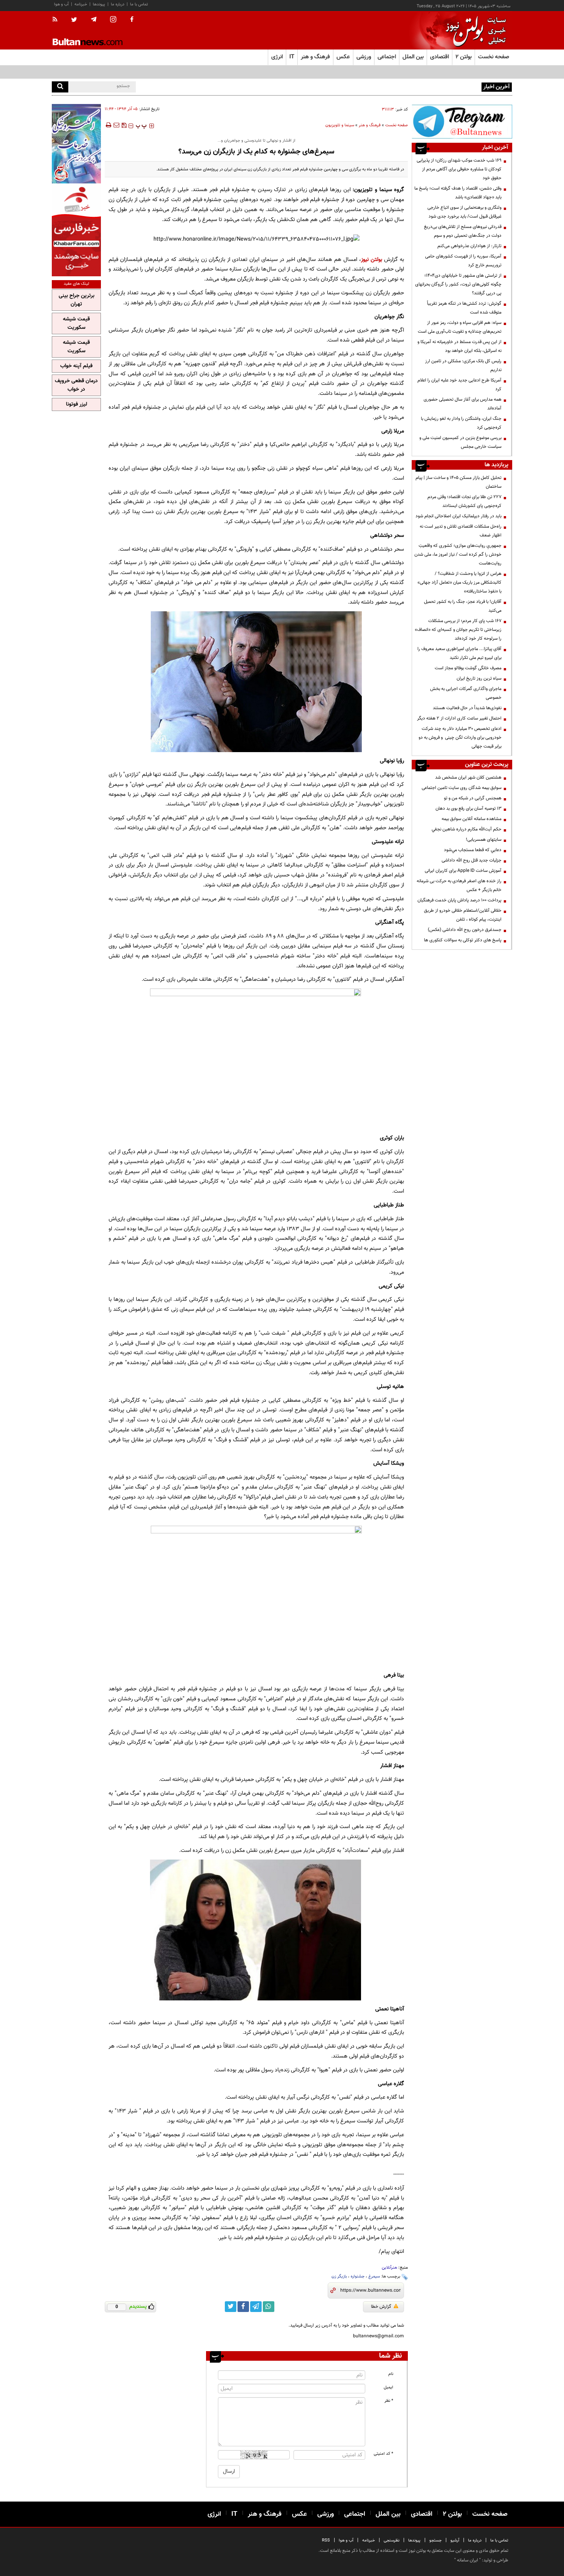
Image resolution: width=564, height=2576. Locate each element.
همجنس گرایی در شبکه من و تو (473, 798)
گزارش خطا (381, 2307)
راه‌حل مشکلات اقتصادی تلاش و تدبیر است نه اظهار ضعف (461, 531)
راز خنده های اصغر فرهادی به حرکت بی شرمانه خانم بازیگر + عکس (459, 885)
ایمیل (388, 2387)
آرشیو (455, 2541)
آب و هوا (61, 4)
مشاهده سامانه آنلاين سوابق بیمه (472, 819)
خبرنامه (81, 4)
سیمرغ (374, 2276)
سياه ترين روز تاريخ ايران (479, 678)
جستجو (435, 2541)
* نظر (389, 2401)
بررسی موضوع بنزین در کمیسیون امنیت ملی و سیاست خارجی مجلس (460, 442)
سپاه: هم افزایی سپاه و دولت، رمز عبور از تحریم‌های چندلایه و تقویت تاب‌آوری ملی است (460, 327)
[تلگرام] (462, 121)
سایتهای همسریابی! (484, 840)
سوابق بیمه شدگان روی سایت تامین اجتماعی (462, 788)
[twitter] (74, 20)
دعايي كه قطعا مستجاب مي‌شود (473, 850)
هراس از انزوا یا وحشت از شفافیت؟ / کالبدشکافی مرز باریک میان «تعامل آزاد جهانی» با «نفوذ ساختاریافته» (459, 583)
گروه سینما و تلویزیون (379, 190)
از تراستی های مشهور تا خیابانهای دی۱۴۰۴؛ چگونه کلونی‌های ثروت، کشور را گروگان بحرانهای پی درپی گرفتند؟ (458, 284)
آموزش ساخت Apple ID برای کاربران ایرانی (463, 871)
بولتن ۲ (463, 57)
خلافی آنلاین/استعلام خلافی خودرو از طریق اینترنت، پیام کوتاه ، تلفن (463, 915)
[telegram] (94, 20)
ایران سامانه (468, 2560)
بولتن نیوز (372, 260)
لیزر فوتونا (77, 404)
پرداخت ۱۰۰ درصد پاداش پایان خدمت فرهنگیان (459, 900)
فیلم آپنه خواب (76, 366)
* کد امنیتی (383, 2454)
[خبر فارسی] (76, 231)
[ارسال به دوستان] (116, 125)
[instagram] (113, 20)
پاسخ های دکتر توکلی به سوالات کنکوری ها (463, 940)
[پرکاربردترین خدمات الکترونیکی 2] (76, 144)
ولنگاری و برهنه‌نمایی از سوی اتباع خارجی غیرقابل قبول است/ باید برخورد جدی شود (464, 212)
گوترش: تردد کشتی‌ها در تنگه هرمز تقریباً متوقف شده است (464, 308)
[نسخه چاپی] (108, 125)
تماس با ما (139, 4)
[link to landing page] (474, 31)
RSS (326, 2541)
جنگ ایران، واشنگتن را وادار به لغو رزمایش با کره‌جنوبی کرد (461, 423)
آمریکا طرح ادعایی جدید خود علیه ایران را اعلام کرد (459, 385)
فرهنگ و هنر (370, 125)
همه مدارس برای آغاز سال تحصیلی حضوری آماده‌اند (463, 404)
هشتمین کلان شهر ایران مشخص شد (468, 777)
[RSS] (57, 20)
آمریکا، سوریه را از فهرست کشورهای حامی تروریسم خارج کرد (463, 261)
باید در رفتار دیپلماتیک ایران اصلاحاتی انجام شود (458, 516)
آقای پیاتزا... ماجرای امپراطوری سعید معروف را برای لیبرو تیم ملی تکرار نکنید (459, 653)
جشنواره (358, 2276)
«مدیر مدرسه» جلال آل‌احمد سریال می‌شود (441, 86)
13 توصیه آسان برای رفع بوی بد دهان (468, 809)
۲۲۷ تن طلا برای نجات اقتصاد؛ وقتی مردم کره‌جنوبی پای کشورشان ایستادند (464, 501)
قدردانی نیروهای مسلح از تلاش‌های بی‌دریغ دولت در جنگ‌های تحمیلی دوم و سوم (463, 231)
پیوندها (99, 4)
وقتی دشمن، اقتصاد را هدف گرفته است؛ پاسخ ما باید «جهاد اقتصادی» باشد (458, 193)
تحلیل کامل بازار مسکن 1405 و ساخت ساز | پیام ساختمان (458, 482)
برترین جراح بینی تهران (77, 300)
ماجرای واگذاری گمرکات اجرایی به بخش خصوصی (466, 693)
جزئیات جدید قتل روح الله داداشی (472, 860)
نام (391, 2374)
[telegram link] (256, 2307)
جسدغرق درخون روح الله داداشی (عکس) (465, 930)
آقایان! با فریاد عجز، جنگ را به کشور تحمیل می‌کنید (463, 606)
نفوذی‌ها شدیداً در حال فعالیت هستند (467, 708)
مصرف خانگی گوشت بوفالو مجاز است (468, 668)
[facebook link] (243, 2307)
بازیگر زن (339, 2276)
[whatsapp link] (269, 2307)
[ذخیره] (124, 125)
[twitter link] (231, 2307)
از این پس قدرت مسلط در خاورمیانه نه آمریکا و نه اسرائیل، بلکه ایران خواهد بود (459, 346)
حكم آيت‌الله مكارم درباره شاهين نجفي (467, 829)
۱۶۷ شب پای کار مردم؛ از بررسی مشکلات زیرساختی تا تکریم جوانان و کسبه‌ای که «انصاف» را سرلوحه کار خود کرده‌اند (458, 630)
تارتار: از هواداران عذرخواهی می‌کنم (469, 246)
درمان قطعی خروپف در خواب (76, 385)
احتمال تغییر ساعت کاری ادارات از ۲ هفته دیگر (459, 718)
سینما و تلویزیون (340, 125)
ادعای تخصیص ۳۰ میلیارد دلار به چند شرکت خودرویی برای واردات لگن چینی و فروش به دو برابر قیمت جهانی (460, 738)
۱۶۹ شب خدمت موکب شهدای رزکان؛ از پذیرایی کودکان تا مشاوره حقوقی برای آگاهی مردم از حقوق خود (459, 169)
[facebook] (132, 20)
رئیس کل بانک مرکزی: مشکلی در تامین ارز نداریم (463, 366)
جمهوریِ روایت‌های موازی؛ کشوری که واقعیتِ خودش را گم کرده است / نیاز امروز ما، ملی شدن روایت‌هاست (458, 554)
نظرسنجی (392, 2541)
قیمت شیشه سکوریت (76, 323)
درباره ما (118, 4)
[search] (60, 87)
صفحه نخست (494, 57)
